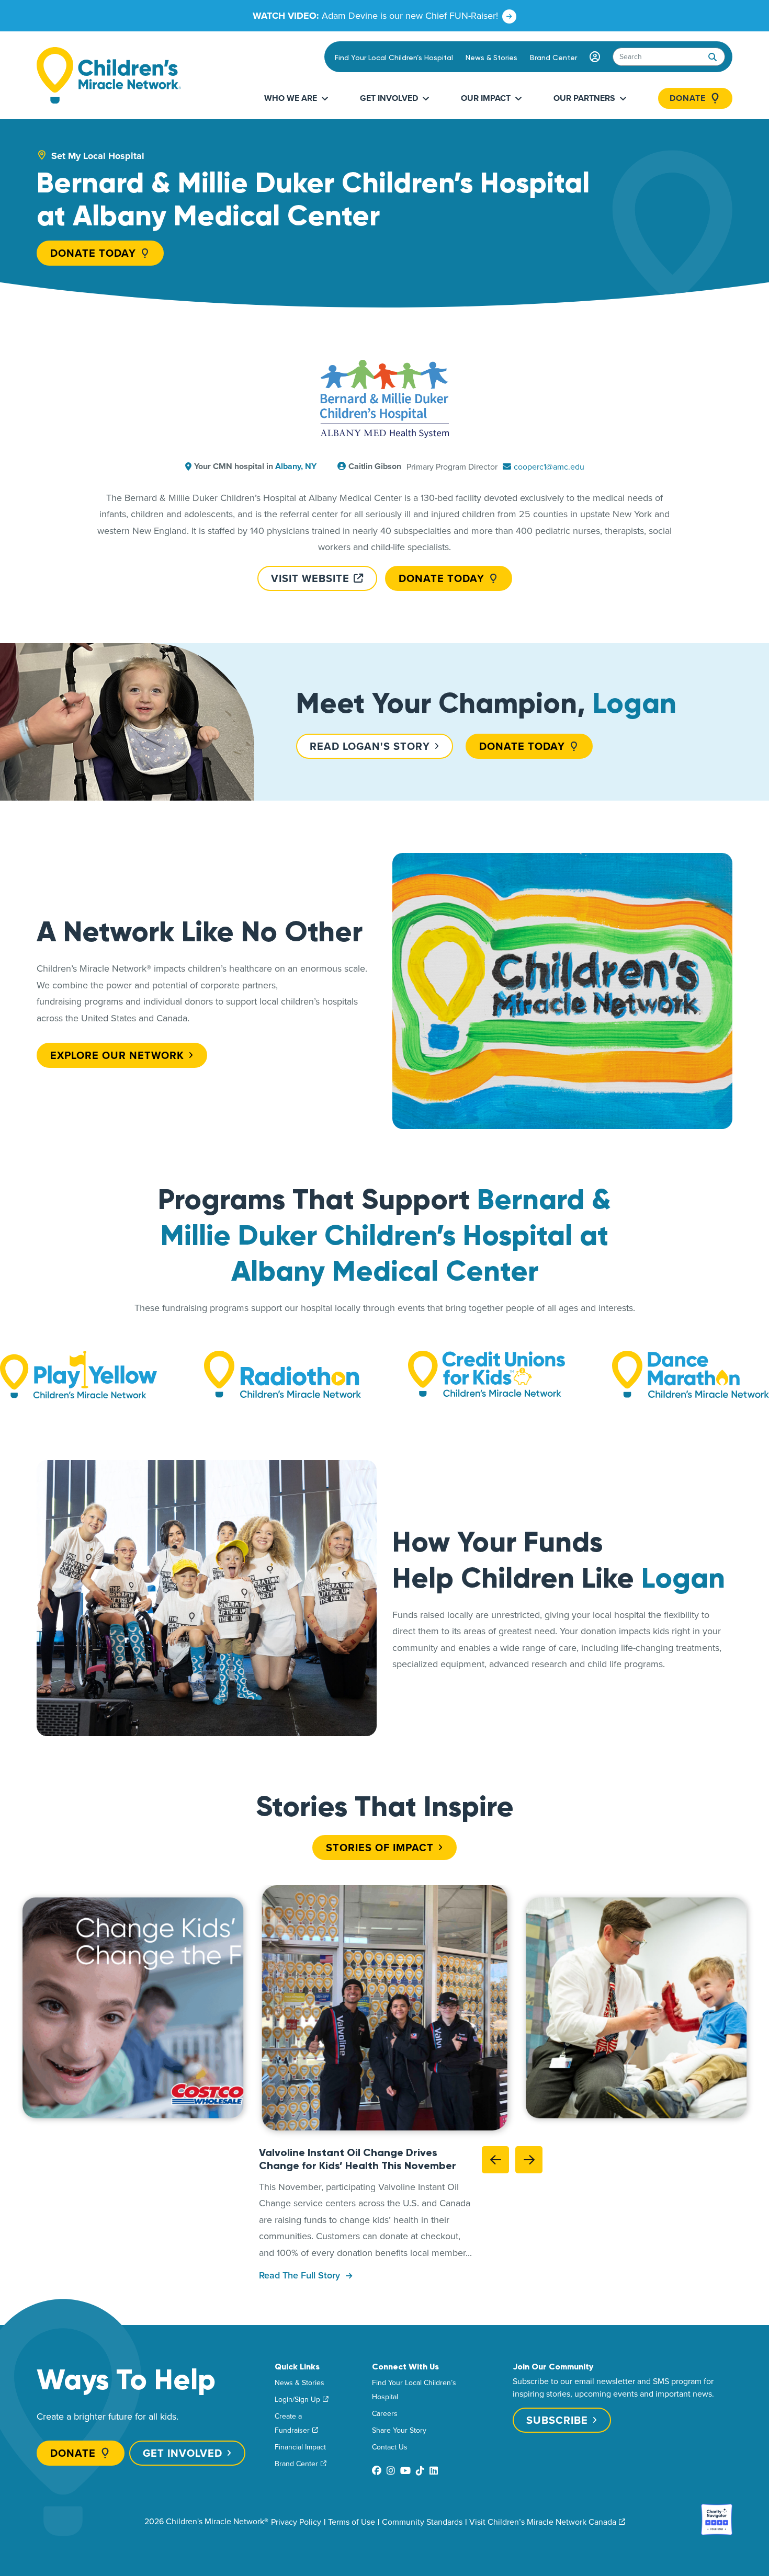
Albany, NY (296, 466)
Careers (385, 2413)
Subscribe (557, 2420)
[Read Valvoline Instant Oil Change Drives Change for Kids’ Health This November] (385, 2008)
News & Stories (491, 58)
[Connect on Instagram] (391, 2471)
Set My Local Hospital (98, 156)
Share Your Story (399, 2430)
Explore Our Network (117, 1055)
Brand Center (553, 58)
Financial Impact (300, 2447)
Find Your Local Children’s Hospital (394, 58)
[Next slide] (529, 2159)
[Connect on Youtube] (405, 2471)
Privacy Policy (296, 2522)
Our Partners (584, 98)
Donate (688, 98)
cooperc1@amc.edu (549, 466)
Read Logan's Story (370, 746)
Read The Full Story (301, 2275)
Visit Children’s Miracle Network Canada (543, 2522)
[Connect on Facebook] (377, 2471)
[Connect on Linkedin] (434, 2471)
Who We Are (291, 98)
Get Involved (389, 98)
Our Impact (486, 98)
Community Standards (422, 2522)
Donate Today (93, 253)
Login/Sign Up (297, 2399)
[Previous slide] (495, 2159)
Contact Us (390, 2447)
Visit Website (310, 578)
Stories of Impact (380, 1847)
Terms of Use (352, 2522)
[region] (384, 2008)
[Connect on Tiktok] (420, 2471)
